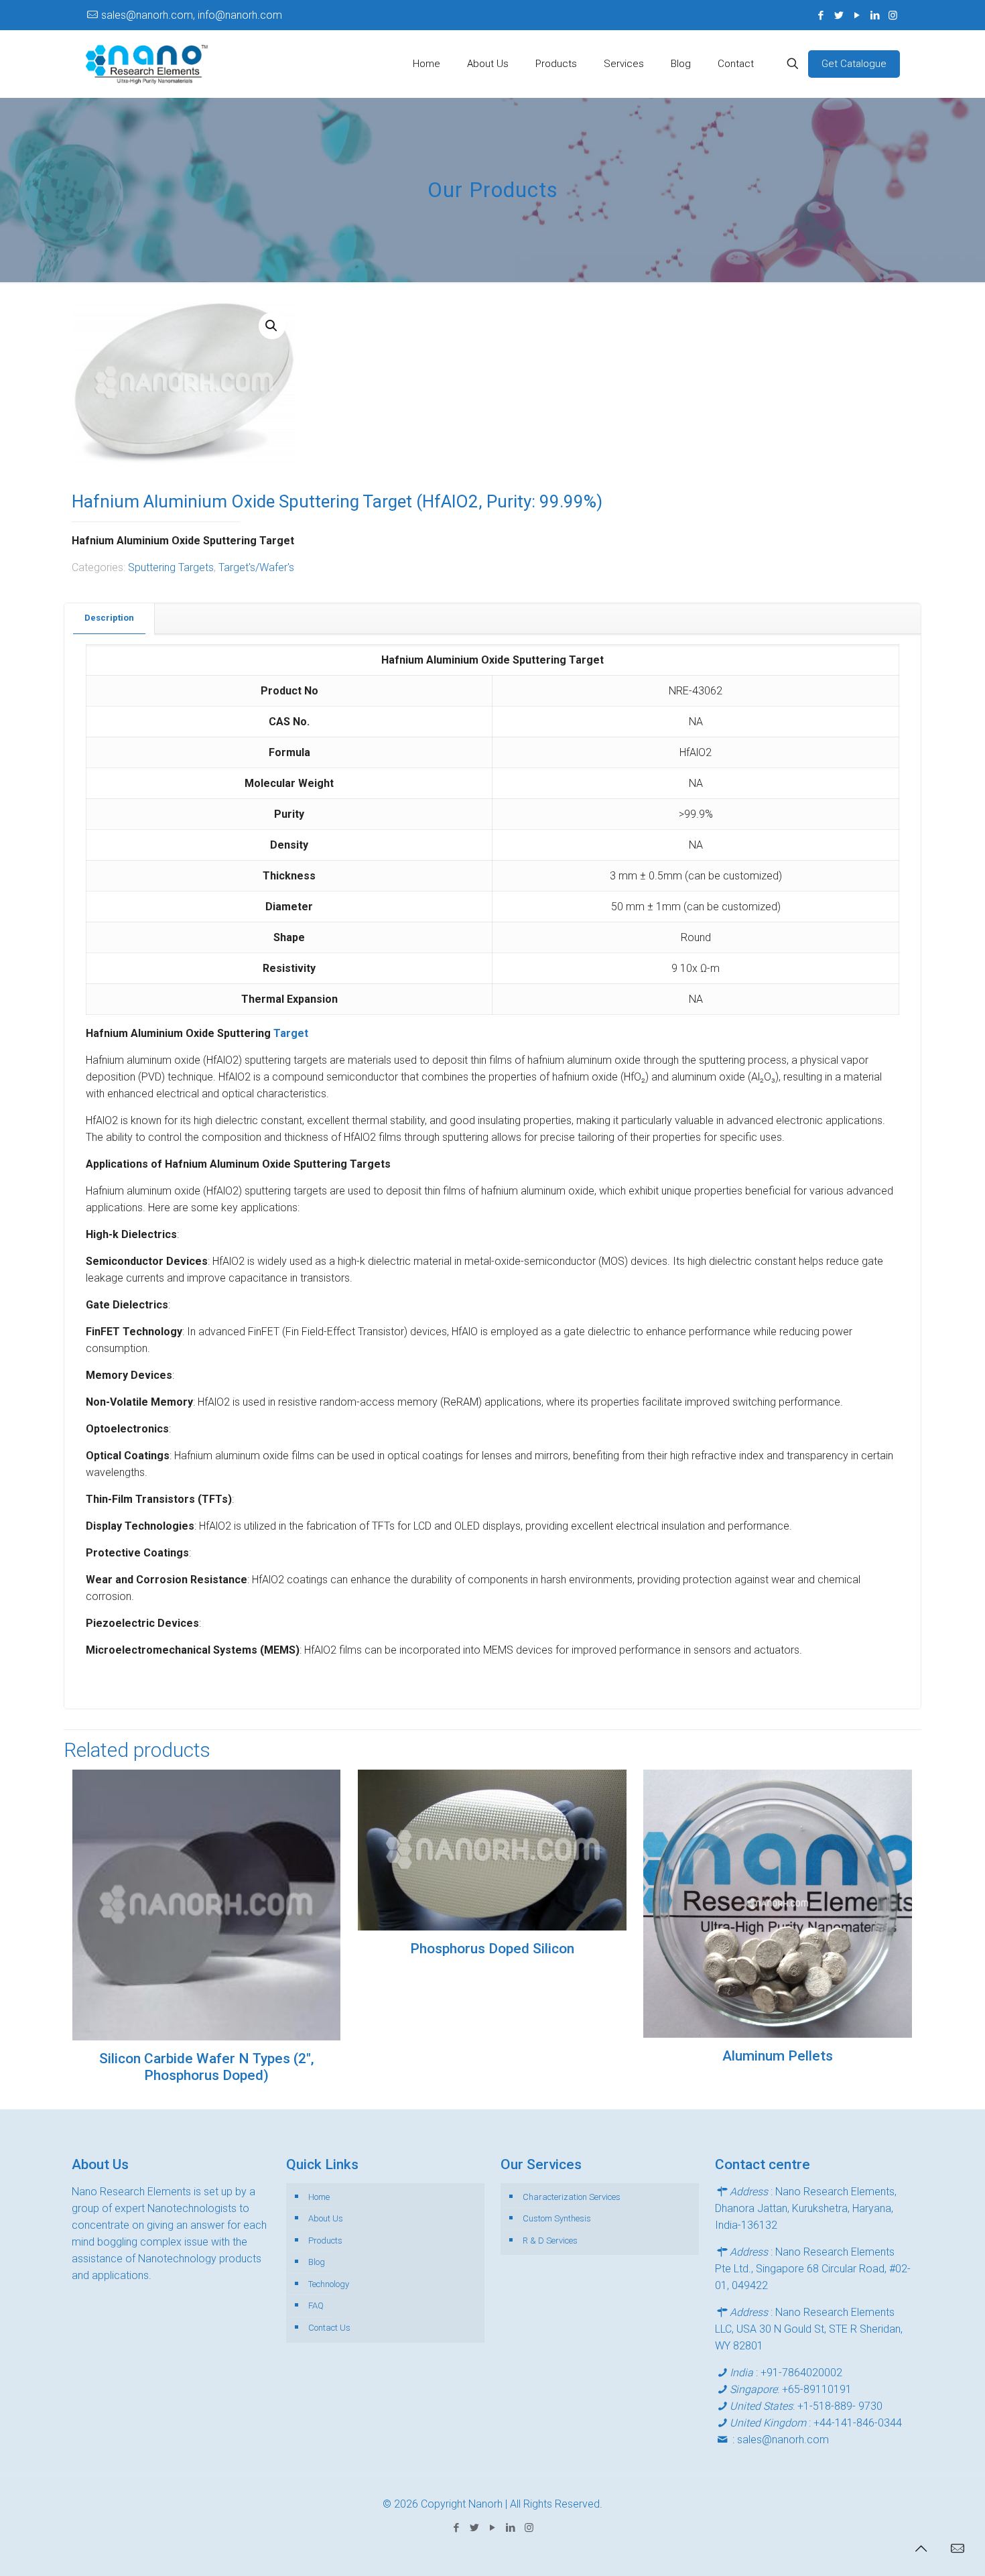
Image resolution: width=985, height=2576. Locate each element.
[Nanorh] (147, 64)
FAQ (316, 2306)
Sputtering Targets (171, 567)
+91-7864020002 (801, 2373)
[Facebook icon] (820, 15)
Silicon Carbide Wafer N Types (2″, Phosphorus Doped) (207, 2067)
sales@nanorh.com (783, 2440)
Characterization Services (572, 2197)
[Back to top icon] (921, 2549)
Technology (329, 2284)
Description (109, 618)
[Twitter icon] (839, 15)
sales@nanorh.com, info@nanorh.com (192, 15)
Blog (317, 2262)
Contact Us (329, 2328)
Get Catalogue (854, 64)
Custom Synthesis (557, 2218)
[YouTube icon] (857, 15)
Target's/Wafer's (256, 567)
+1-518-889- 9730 (840, 2406)
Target (291, 1033)
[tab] (110, 618)
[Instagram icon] (893, 15)
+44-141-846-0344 (858, 2423)
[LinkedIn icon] (875, 15)
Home (319, 2197)
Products (325, 2241)
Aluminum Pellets (778, 2056)
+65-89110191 (817, 2389)
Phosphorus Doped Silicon (492, 1949)
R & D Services (550, 2241)
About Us (326, 2218)
